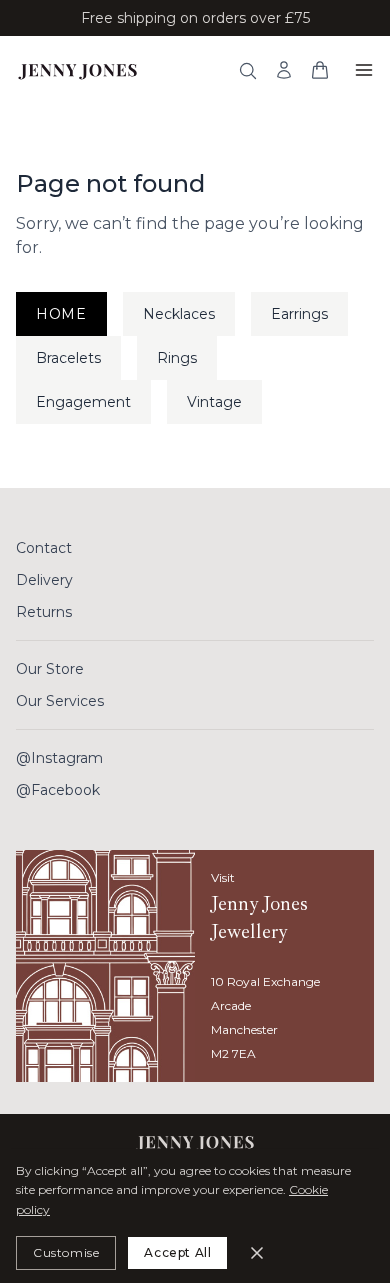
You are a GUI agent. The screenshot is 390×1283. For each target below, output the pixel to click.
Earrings (299, 314)
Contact (44, 548)
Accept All (177, 1252)
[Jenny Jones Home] (77, 70)
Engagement (83, 402)
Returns (44, 612)
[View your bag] (320, 70)
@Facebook (58, 790)
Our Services (60, 701)
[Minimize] (257, 1253)
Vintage (214, 402)
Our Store (50, 669)
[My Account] (284, 70)
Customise (66, 1252)
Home (61, 314)
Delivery (44, 580)
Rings (177, 358)
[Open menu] (364, 70)
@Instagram (59, 758)
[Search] (248, 71)
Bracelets (68, 358)
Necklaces (179, 314)
